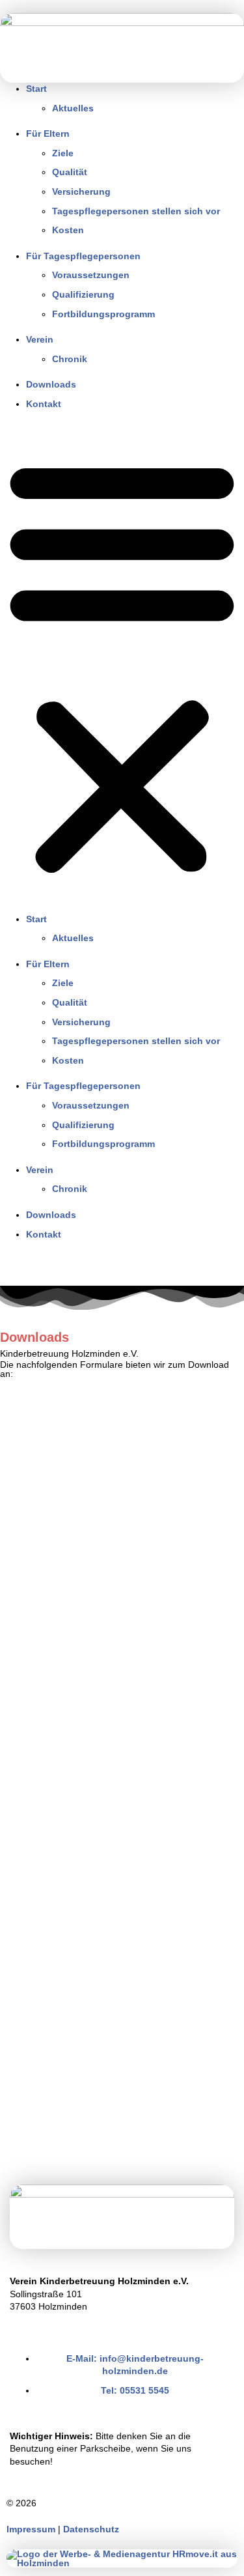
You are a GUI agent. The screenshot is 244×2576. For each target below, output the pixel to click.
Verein (40, 339)
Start (36, 89)
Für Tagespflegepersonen (83, 256)
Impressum (31, 2529)
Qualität (70, 172)
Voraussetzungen (91, 275)
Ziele (63, 153)
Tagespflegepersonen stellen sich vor (136, 211)
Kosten (68, 230)
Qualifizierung (83, 294)
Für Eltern (48, 134)
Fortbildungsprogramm (103, 314)
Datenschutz (91, 2529)
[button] (122, 665)
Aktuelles (73, 108)
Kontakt (44, 404)
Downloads (51, 384)
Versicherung (81, 191)
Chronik (70, 359)
